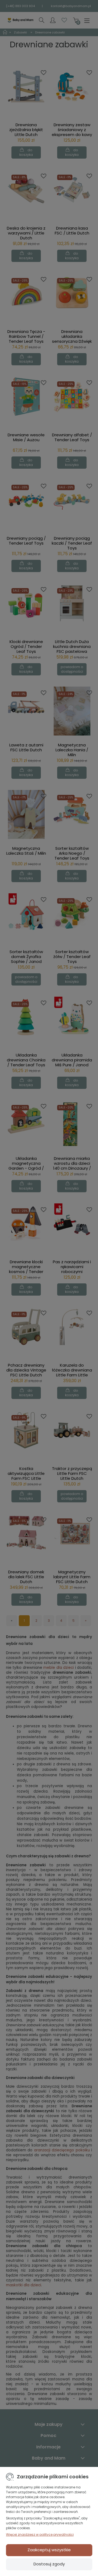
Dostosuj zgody (49, 2564)
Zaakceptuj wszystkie (49, 2550)
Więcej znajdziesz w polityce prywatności (40, 2535)
